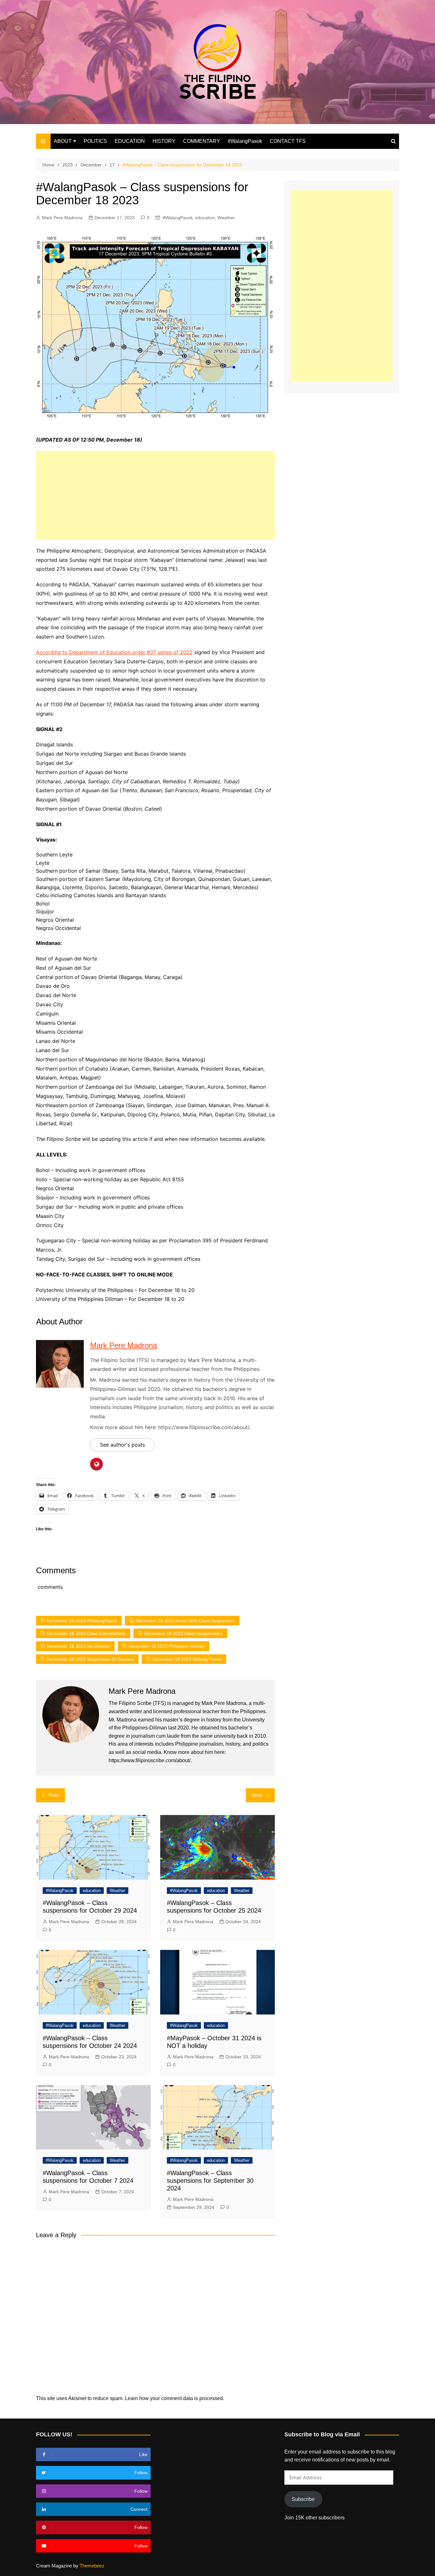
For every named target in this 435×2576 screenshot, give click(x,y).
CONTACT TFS (288, 141)
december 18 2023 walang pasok (187, 1659)
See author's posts (122, 1445)
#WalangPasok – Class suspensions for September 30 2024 (210, 2181)
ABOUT (63, 141)
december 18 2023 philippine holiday (167, 1646)
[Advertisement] (155, 495)
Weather (226, 218)
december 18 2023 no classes (78, 1646)
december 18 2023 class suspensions (183, 1633)
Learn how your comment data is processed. (175, 2398)
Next (257, 1795)
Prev (54, 1795)
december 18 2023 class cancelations (86, 1633)
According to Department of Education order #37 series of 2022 (114, 652)
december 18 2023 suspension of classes (90, 1659)
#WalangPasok (245, 141)
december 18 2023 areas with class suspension (185, 1621)
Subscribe (303, 2499)
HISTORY (164, 141)
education (205, 218)
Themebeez (92, 2566)
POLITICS (95, 141)
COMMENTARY (202, 141)
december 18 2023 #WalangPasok (82, 1621)
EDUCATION (130, 141)
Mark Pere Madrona (62, 218)
